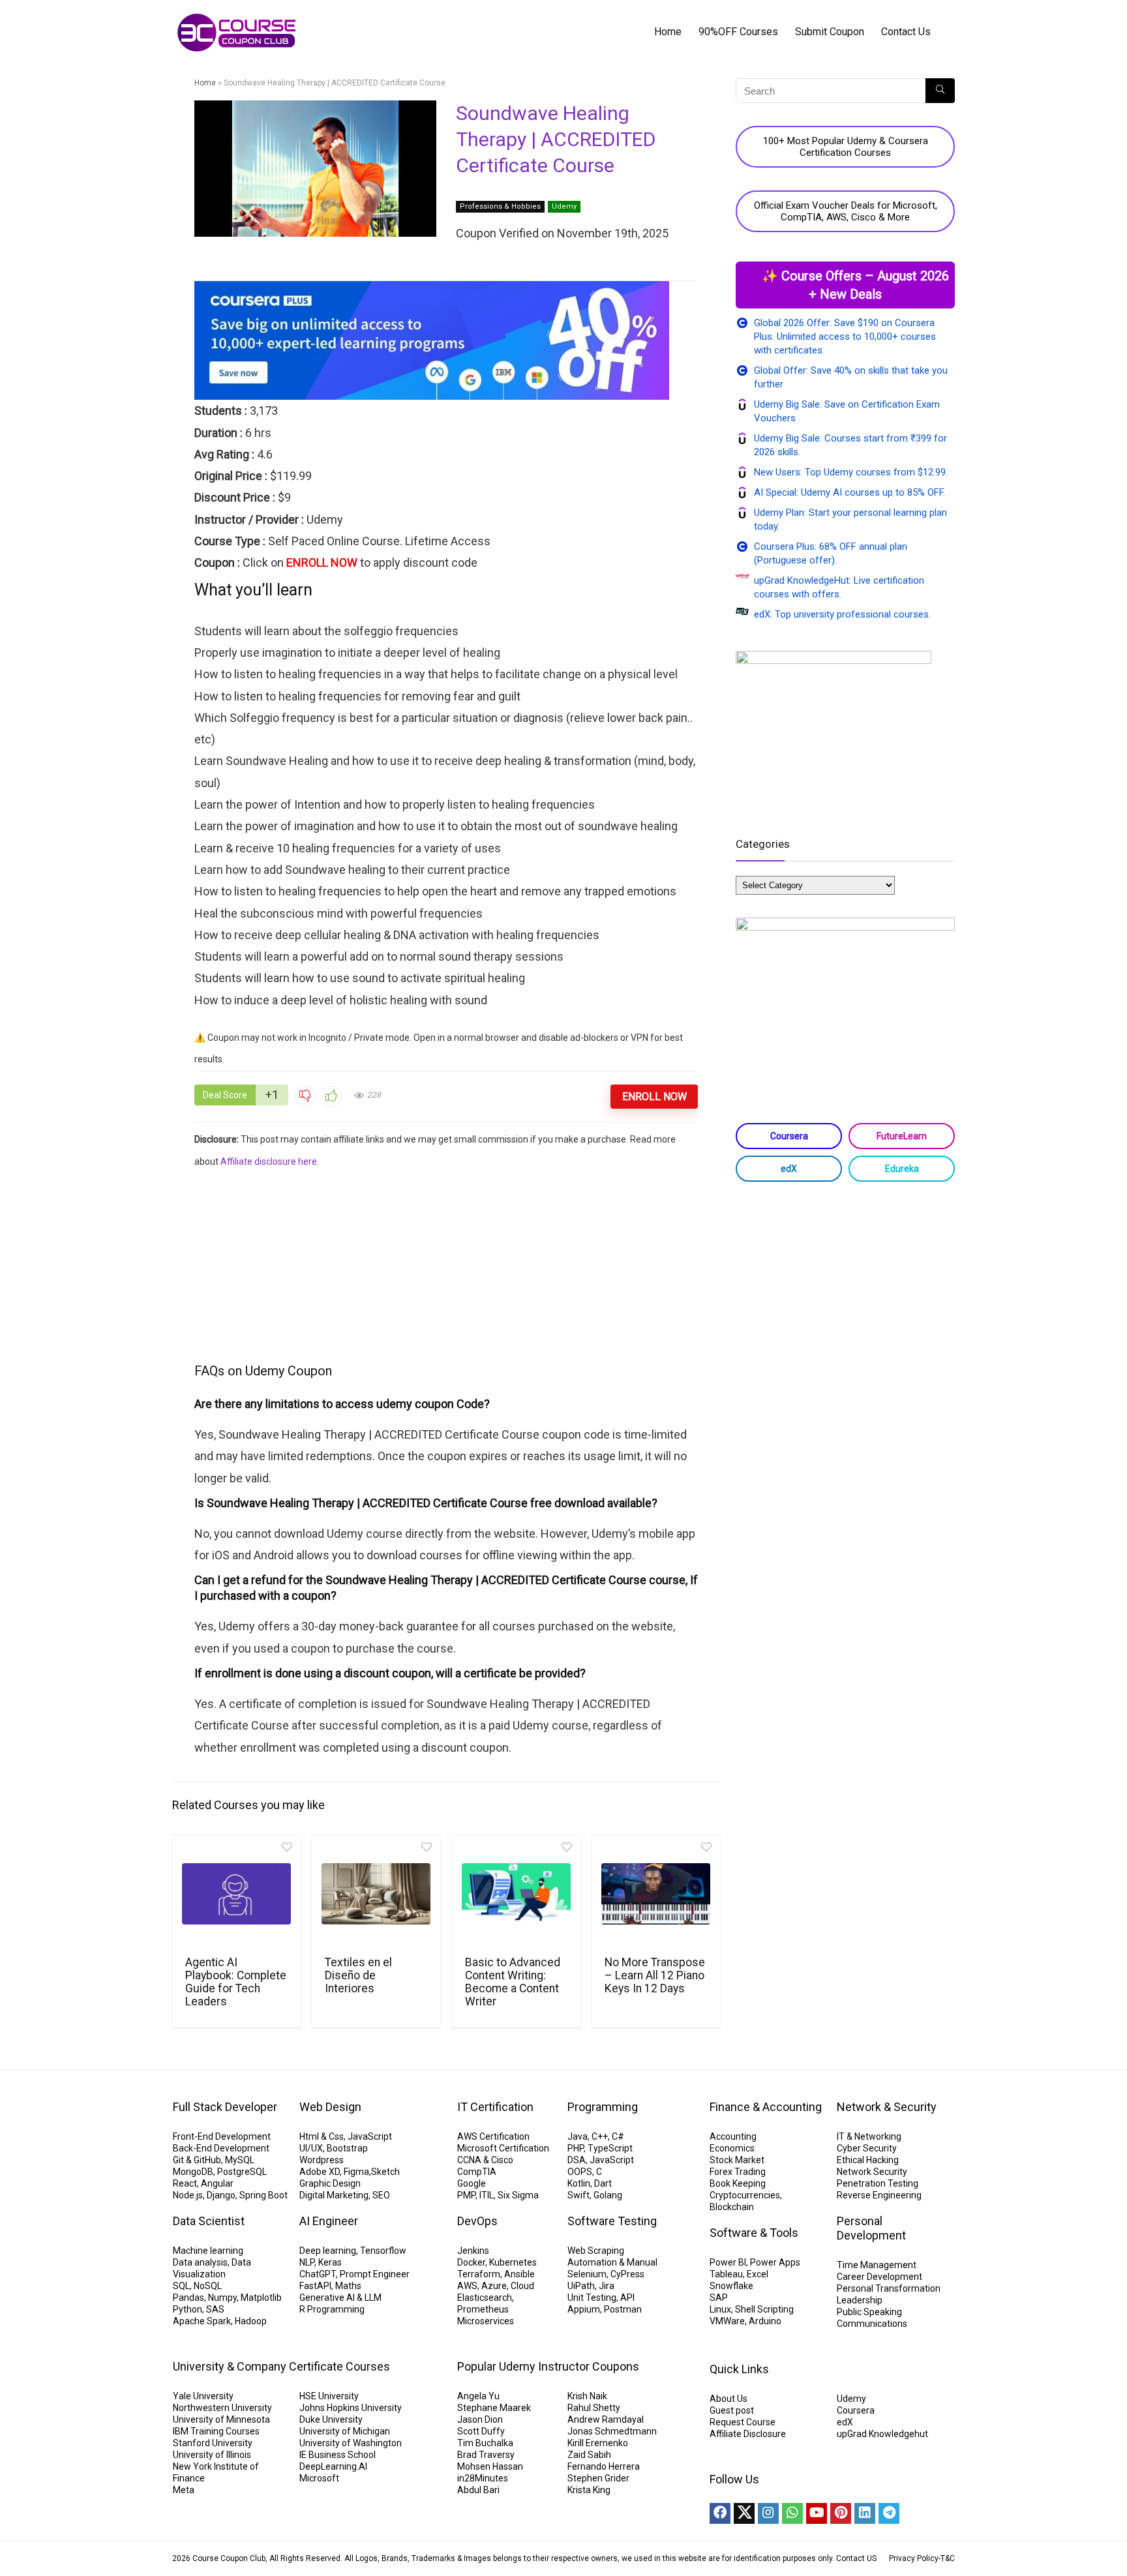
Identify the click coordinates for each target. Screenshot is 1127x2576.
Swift (579, 2195)
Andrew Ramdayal (606, 2419)
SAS (215, 2309)
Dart (603, 2183)
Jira (607, 2286)
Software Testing (612, 2221)
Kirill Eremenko (598, 2443)
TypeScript (610, 2148)
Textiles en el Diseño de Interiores (358, 1975)
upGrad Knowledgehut (882, 2434)
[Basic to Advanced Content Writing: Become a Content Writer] (516, 1894)
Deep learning (328, 2251)
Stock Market (737, 2160)
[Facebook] (720, 2513)
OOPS (580, 2172)
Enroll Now (654, 1097)
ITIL (487, 2195)
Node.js (188, 2195)
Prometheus (483, 2309)
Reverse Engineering (879, 2195)
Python (188, 2309)
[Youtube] (817, 2513)
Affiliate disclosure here (269, 1161)
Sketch (385, 2172)
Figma (356, 2172)
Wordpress (322, 2160)
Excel (758, 2274)
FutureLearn (902, 1136)
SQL (181, 2286)
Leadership (860, 2300)
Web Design (330, 2107)
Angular (217, 2183)
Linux (720, 2309)
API (627, 2298)
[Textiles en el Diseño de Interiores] (376, 1894)
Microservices (486, 2321)
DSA (577, 2160)
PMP (466, 2195)
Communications (872, 2324)
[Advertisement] (446, 1264)
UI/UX (311, 2148)
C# (618, 2136)
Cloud (522, 2286)
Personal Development (871, 2228)
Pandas (188, 2298)
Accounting (733, 2136)
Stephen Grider (598, 2478)
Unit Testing (592, 2298)
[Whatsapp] (792, 2513)
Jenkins (473, 2251)
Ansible (519, 2274)
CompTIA (477, 2172)
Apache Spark (202, 2321)
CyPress (627, 2274)
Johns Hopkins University (351, 2408)
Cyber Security (867, 2148)
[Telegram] (889, 2513)
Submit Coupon (830, 32)
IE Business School (338, 2455)
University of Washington (351, 2443)
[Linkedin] (865, 2513)
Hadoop (251, 2321)
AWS (467, 2286)
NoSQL (208, 2286)
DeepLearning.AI (333, 2466)
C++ (600, 2136)
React (185, 2183)
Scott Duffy (481, 2431)
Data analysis (200, 2262)
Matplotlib (261, 2298)
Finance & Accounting (766, 2107)
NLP (307, 2262)
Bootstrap (347, 2148)
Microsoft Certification (503, 2148)
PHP (576, 2148)
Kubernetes (513, 2262)
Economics (732, 2148)
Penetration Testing (878, 2183)
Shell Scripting (764, 2309)
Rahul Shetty (594, 2408)
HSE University (329, 2396)
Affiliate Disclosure (748, 2434)
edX (789, 1169)
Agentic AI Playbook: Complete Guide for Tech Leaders (236, 1982)
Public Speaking (869, 2312)
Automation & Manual (612, 2262)
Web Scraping (596, 2251)
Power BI (728, 2262)
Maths (348, 2286)
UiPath (581, 2286)
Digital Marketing (334, 2195)
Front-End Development (222, 2136)
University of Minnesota (221, 2419)
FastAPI (315, 2286)
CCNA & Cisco (485, 2160)
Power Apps (775, 2262)
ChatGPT (318, 2274)
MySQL (240, 2160)
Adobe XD (320, 2172)
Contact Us (906, 32)
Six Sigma (518, 2195)
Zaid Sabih (589, 2455)
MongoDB (193, 2172)
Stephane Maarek (494, 2408)
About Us (729, 2399)
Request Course (743, 2422)
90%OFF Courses (738, 32)
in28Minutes (483, 2478)
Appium (584, 2309)
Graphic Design (330, 2183)
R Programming (332, 2309)
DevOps (477, 2221)
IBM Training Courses (216, 2431)
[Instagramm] (768, 2513)
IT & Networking (869, 2136)
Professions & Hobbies (500, 206)
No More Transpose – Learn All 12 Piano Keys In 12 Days (655, 1975)
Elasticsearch (485, 2298)
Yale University (203, 2396)
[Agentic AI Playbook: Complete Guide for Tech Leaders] (236, 1894)
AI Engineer (329, 2221)
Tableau (726, 2274)
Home (668, 32)
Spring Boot (263, 2195)
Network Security (872, 2172)
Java (578, 2136)
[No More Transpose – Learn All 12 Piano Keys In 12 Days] (656, 1894)
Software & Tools (754, 2233)
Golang (608, 2195)
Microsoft (319, 2478)
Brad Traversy (486, 2455)
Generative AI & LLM (340, 2298)
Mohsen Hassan (490, 2466)
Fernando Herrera (604, 2466)
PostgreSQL (242, 2172)
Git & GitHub (197, 2160)
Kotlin (579, 2183)
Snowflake (731, 2286)
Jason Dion (480, 2419)
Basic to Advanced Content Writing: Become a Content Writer (513, 1982)
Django (221, 2195)
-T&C (947, 2558)
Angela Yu (478, 2396)
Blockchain (732, 2207)
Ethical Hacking (868, 2160)
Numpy (222, 2298)
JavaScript (370, 2136)
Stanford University (213, 2443)
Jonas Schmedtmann (612, 2431)
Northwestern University (222, 2408)
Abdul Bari (478, 2490)
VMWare (727, 2321)
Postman (623, 2309)
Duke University (331, 2419)
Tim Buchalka (485, 2443)
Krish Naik (587, 2396)
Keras (330, 2262)
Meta (184, 2490)
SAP (719, 2298)
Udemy (564, 206)
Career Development (879, 2277)
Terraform (479, 2274)
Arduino (765, 2321)
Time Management (877, 2265)
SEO (381, 2195)
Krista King (589, 2490)
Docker (471, 2262)
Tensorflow (383, 2251)
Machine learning (208, 2251)
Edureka (902, 1169)
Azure (494, 2286)
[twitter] (744, 2513)
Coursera (789, 1136)
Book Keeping (738, 2183)
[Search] (940, 91)
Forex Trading (738, 2172)
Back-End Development (221, 2148)
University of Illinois (212, 2455)
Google (472, 2183)
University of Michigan (345, 2431)
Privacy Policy (914, 2558)
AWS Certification (493, 2136)
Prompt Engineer (375, 2274)
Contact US (856, 2558)
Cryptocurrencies (745, 2195)
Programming (603, 2107)
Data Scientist (209, 2221)
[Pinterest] (841, 2513)
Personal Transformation (889, 2288)
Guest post (732, 2410)
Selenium (587, 2274)
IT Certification (495, 2107)
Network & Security (887, 2107)
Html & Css (322, 2136)
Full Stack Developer (225, 2107)
